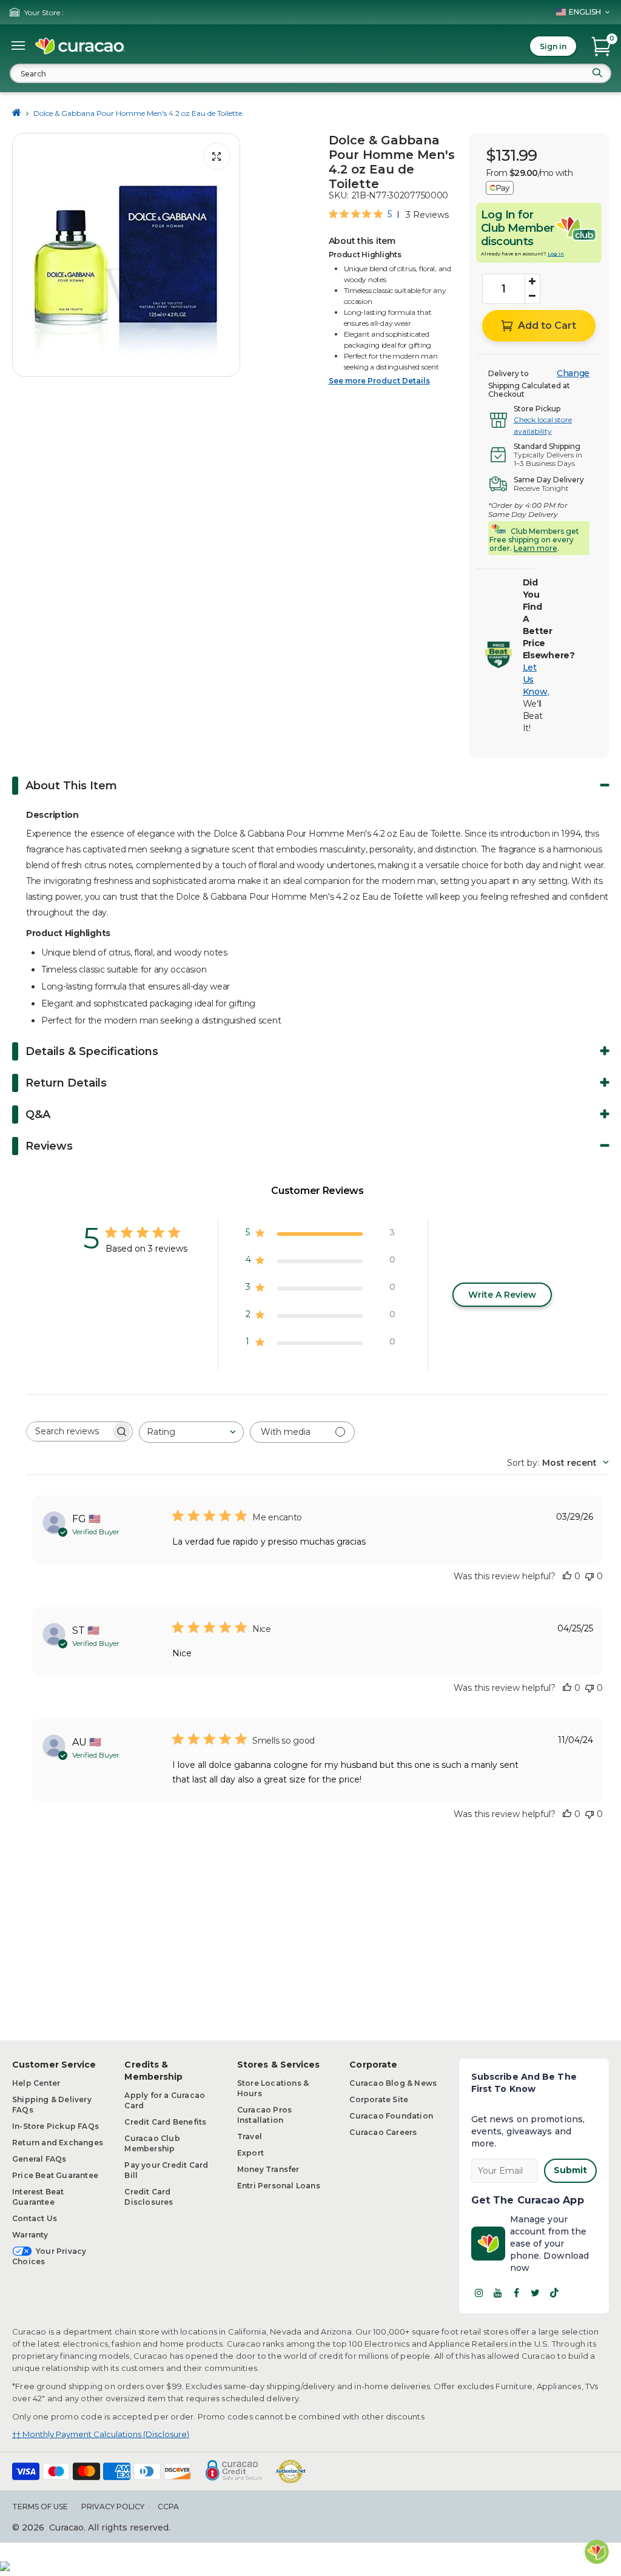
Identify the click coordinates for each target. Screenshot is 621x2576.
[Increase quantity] (532, 282)
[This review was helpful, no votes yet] (567, 1576)
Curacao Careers (383, 2132)
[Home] (17, 113)
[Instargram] (479, 2293)
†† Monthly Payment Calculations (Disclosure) (101, 2434)
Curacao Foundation (391, 2116)
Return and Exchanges (58, 2143)
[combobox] (310, 73)
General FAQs (39, 2159)
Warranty (30, 2235)
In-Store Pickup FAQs (55, 2126)
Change (573, 373)
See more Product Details (379, 381)
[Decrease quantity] (532, 296)
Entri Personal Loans (279, 2186)
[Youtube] (498, 2293)
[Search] (597, 73)
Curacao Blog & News (393, 2083)
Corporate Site (379, 2099)
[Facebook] (517, 2293)
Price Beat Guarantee (55, 2175)
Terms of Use (40, 2507)
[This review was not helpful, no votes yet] (589, 1576)
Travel (250, 2136)
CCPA (168, 2507)
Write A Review (502, 1295)
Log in (556, 254)
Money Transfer (268, 2169)
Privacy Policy (113, 2507)
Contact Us (35, 2218)
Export (250, 2153)
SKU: (339, 195)
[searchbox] (69, 1431)
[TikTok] (554, 2293)
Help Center (36, 2083)
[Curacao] (80, 46)
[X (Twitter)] (535, 2293)
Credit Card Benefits (165, 2122)
